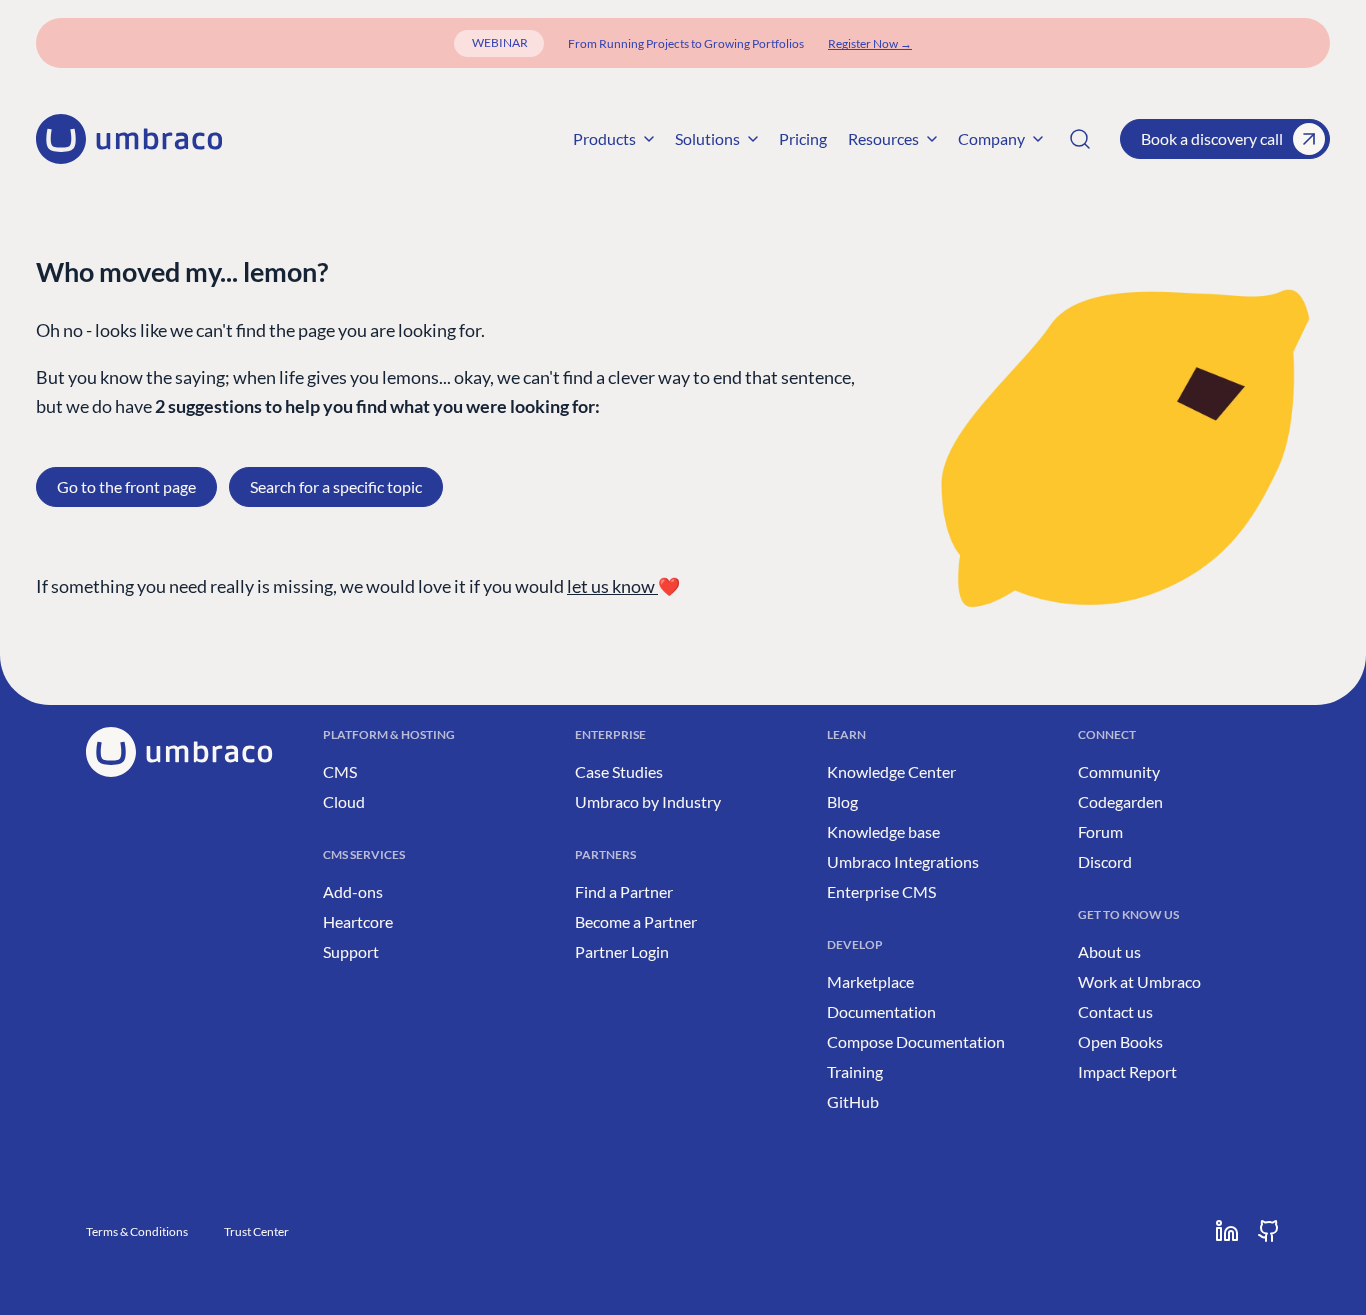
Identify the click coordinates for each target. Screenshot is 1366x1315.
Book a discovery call (1212, 138)
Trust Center (256, 1231)
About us (1109, 951)
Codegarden (1120, 801)
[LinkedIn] (1227, 1231)
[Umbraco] (129, 139)
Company (991, 138)
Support (351, 951)
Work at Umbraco (1139, 981)
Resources (883, 138)
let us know (612, 586)
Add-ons (353, 891)
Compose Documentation (916, 1041)
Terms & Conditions (137, 1231)
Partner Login (622, 951)
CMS (340, 771)
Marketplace (870, 981)
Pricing (803, 138)
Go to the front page (126, 486)
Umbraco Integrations (903, 861)
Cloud (344, 801)
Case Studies (619, 771)
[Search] (1080, 139)
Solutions (707, 138)
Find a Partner (624, 891)
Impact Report (1127, 1071)
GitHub (853, 1101)
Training (855, 1071)
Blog (842, 801)
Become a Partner (636, 921)
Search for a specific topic (336, 486)
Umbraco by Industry (648, 801)
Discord (1105, 861)
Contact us (1115, 1011)
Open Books (1120, 1041)
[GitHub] (1269, 1231)
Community (1119, 771)
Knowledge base (883, 831)
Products (604, 138)
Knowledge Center (891, 771)
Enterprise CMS (881, 891)
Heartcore (358, 921)
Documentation (881, 1011)
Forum (1100, 831)
